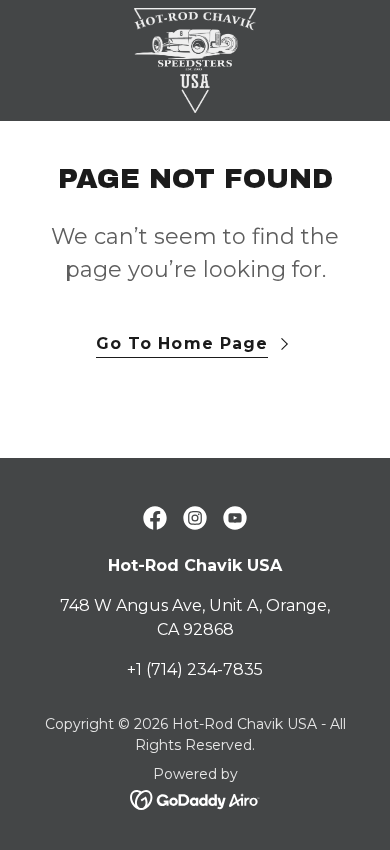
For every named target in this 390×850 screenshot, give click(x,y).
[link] (195, 60)
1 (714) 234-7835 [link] (199, 669)
